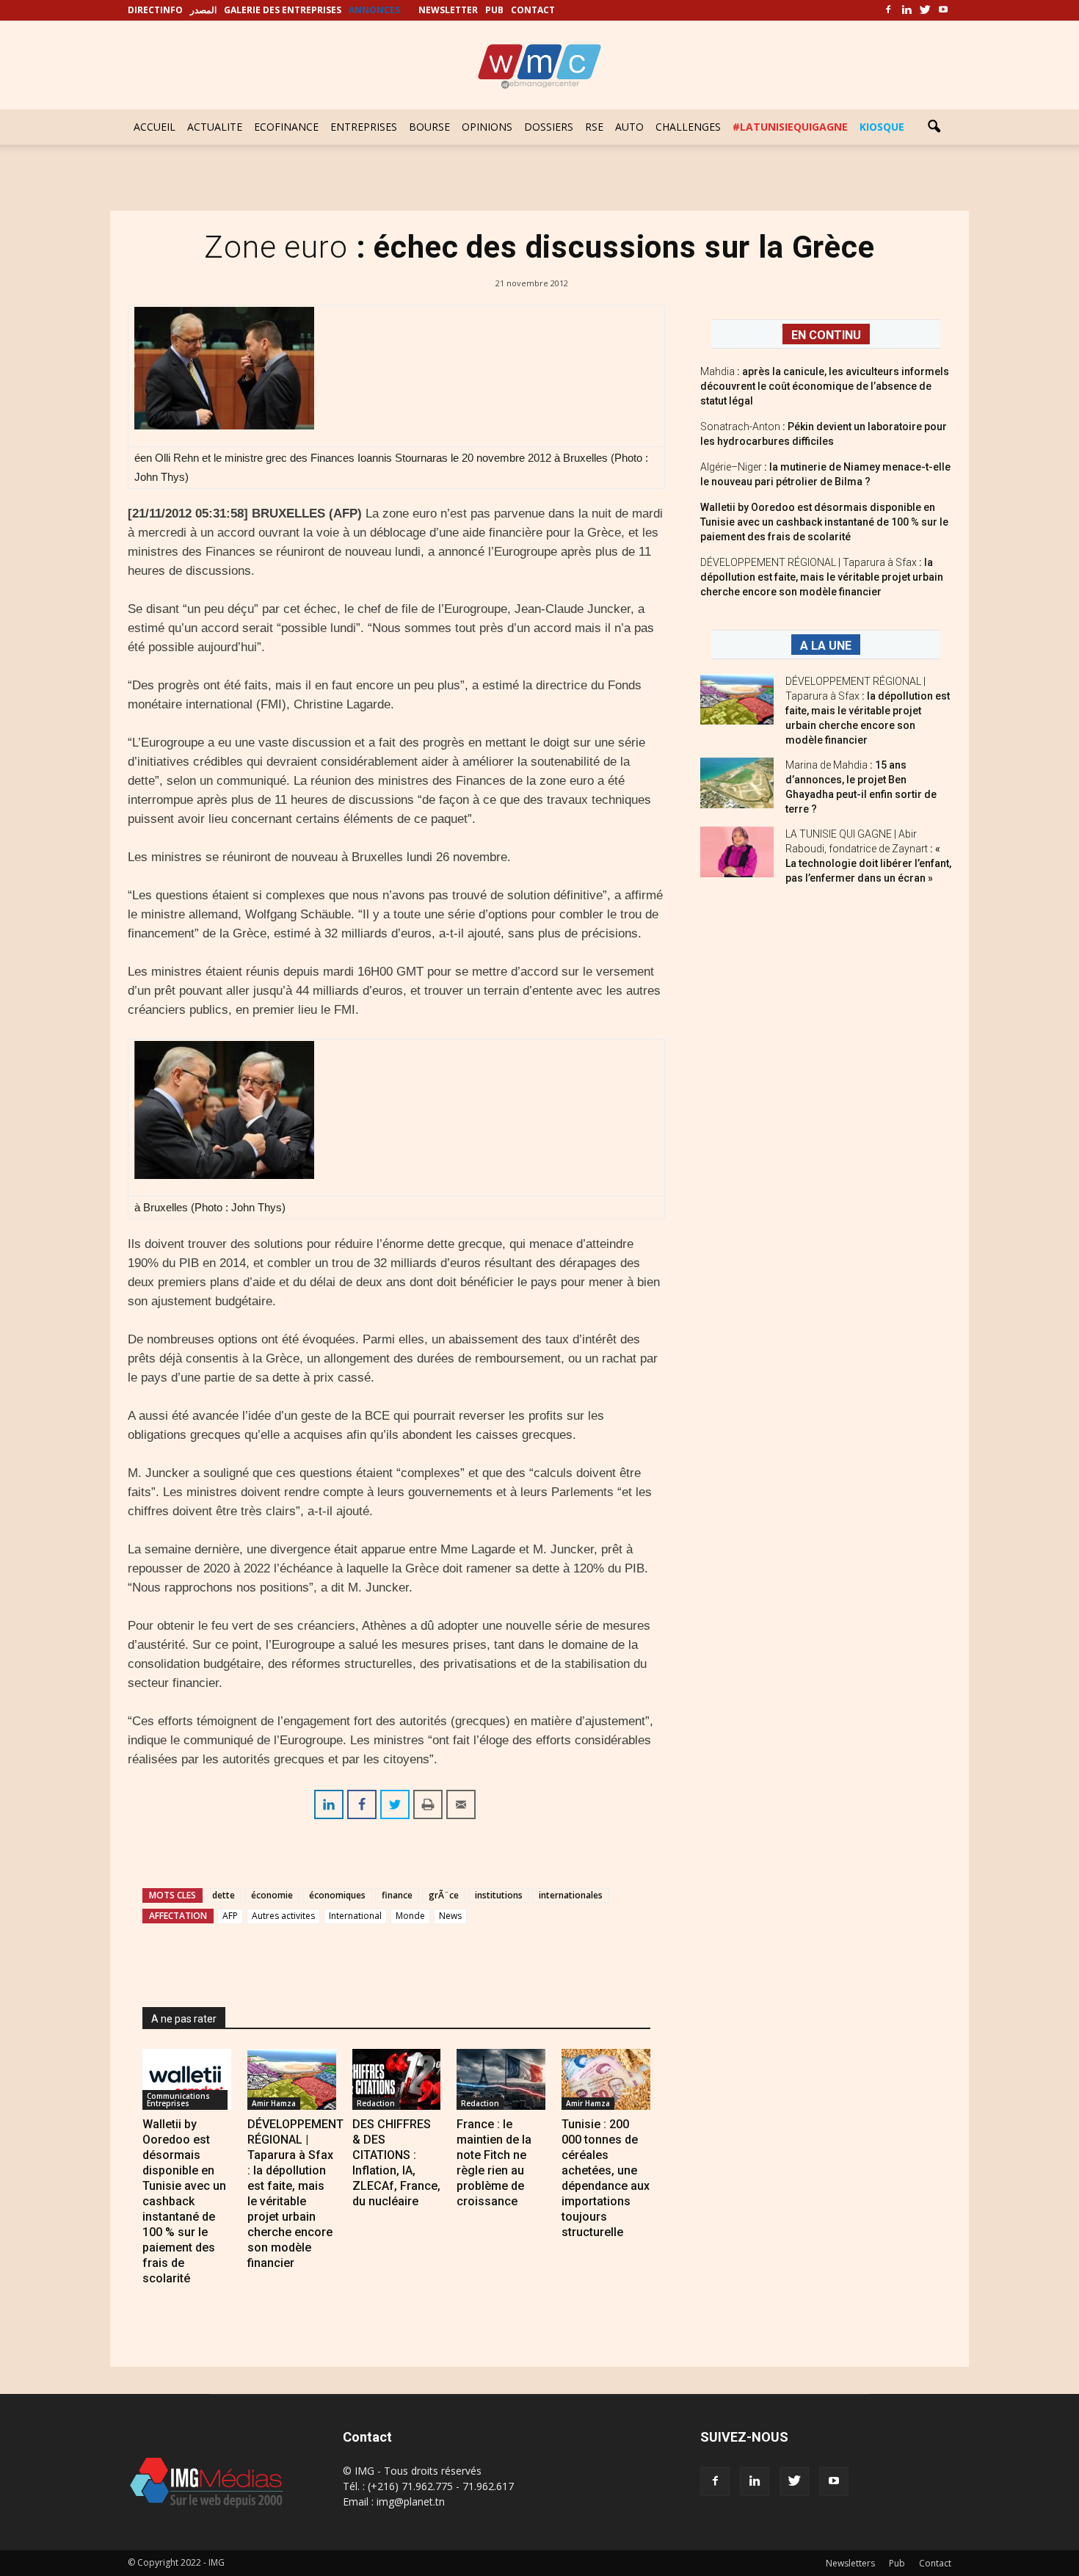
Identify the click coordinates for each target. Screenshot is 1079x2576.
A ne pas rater (184, 2019)
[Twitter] (925, 10)
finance (397, 1895)
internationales (571, 1895)
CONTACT (533, 10)
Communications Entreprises (178, 2100)
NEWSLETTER (448, 10)
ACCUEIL (155, 127)
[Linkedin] (907, 10)
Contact (935, 2563)
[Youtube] (943, 10)
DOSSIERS (549, 127)
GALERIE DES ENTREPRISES (283, 10)
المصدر (203, 10)
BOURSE (429, 127)
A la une (826, 646)
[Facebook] (888, 10)
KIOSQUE (882, 127)
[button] (934, 127)
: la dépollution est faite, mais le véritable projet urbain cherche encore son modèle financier (822, 577)
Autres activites (283, 1916)
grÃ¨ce (444, 1895)
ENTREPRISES (364, 127)
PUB (494, 10)
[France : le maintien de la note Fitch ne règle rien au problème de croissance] (501, 2079)
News (450, 1916)
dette (224, 1895)
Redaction (376, 2103)
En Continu (826, 335)
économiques (337, 1895)
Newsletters (850, 2563)
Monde (410, 1916)
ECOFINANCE (286, 127)
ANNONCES (374, 10)
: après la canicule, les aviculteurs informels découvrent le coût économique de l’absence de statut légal (825, 386)
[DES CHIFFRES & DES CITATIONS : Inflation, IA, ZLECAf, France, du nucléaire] (397, 2079)
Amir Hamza (274, 2103)
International (355, 1916)
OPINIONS (487, 127)
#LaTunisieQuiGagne (790, 127)
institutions (499, 1895)
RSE (594, 127)
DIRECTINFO (155, 10)
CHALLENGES (688, 127)
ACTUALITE (215, 127)
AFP (230, 1916)
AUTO (629, 127)
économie (272, 1895)
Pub (897, 2563)
